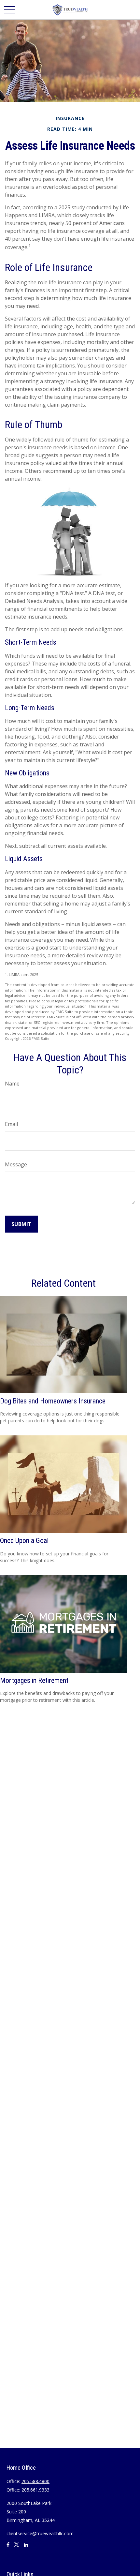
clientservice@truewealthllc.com (40, 2533)
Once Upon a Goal (24, 1541)
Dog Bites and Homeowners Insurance (53, 1401)
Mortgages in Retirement (34, 1680)
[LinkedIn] (26, 2547)
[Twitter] (17, 2547)
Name (12, 1084)
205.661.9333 (35, 2490)
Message (16, 1164)
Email (11, 1124)
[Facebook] (8, 2547)
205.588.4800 (35, 2481)
